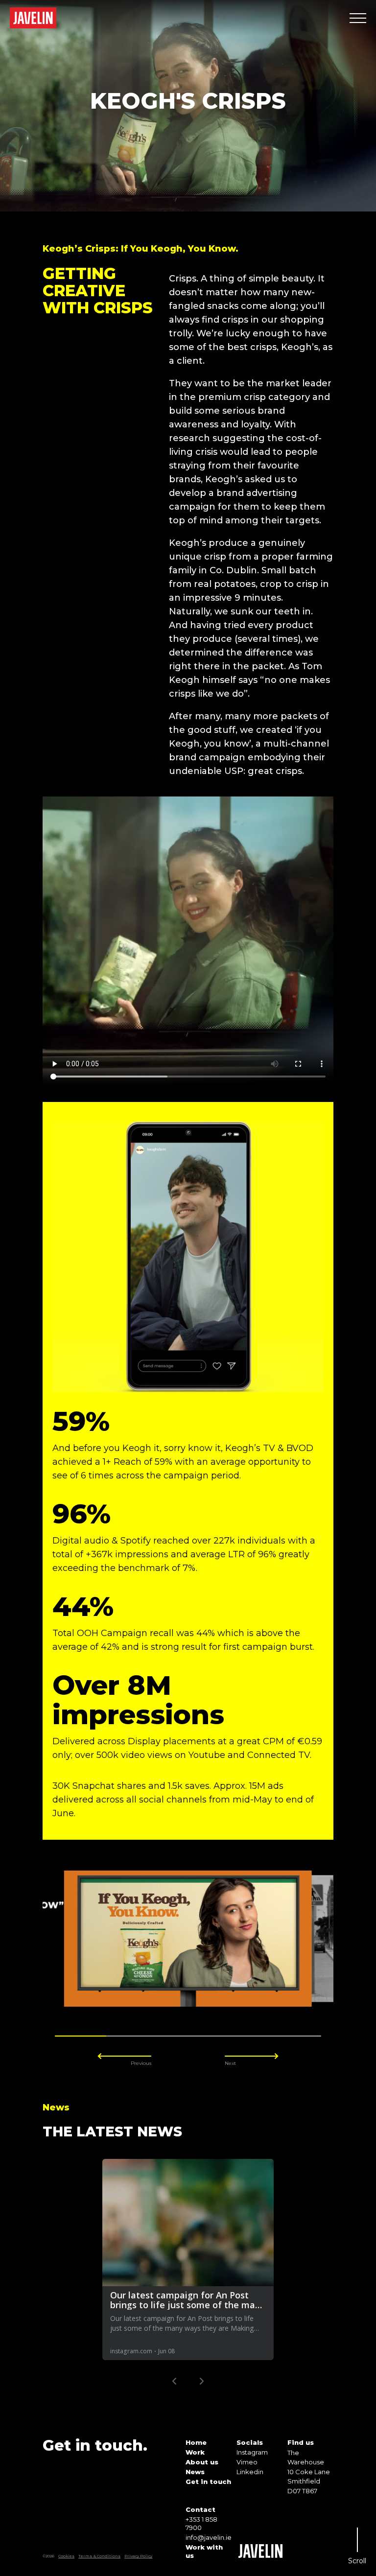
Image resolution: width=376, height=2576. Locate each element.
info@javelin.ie (209, 2537)
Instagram (252, 2452)
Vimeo (247, 2462)
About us (202, 2462)
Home (196, 2442)
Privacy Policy (138, 2556)
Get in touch (208, 2482)
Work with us (204, 2551)
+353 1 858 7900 (201, 2523)
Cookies (66, 2556)
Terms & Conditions (99, 2556)
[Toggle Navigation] (358, 18)
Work (195, 2452)
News (195, 2472)
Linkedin (250, 2472)
